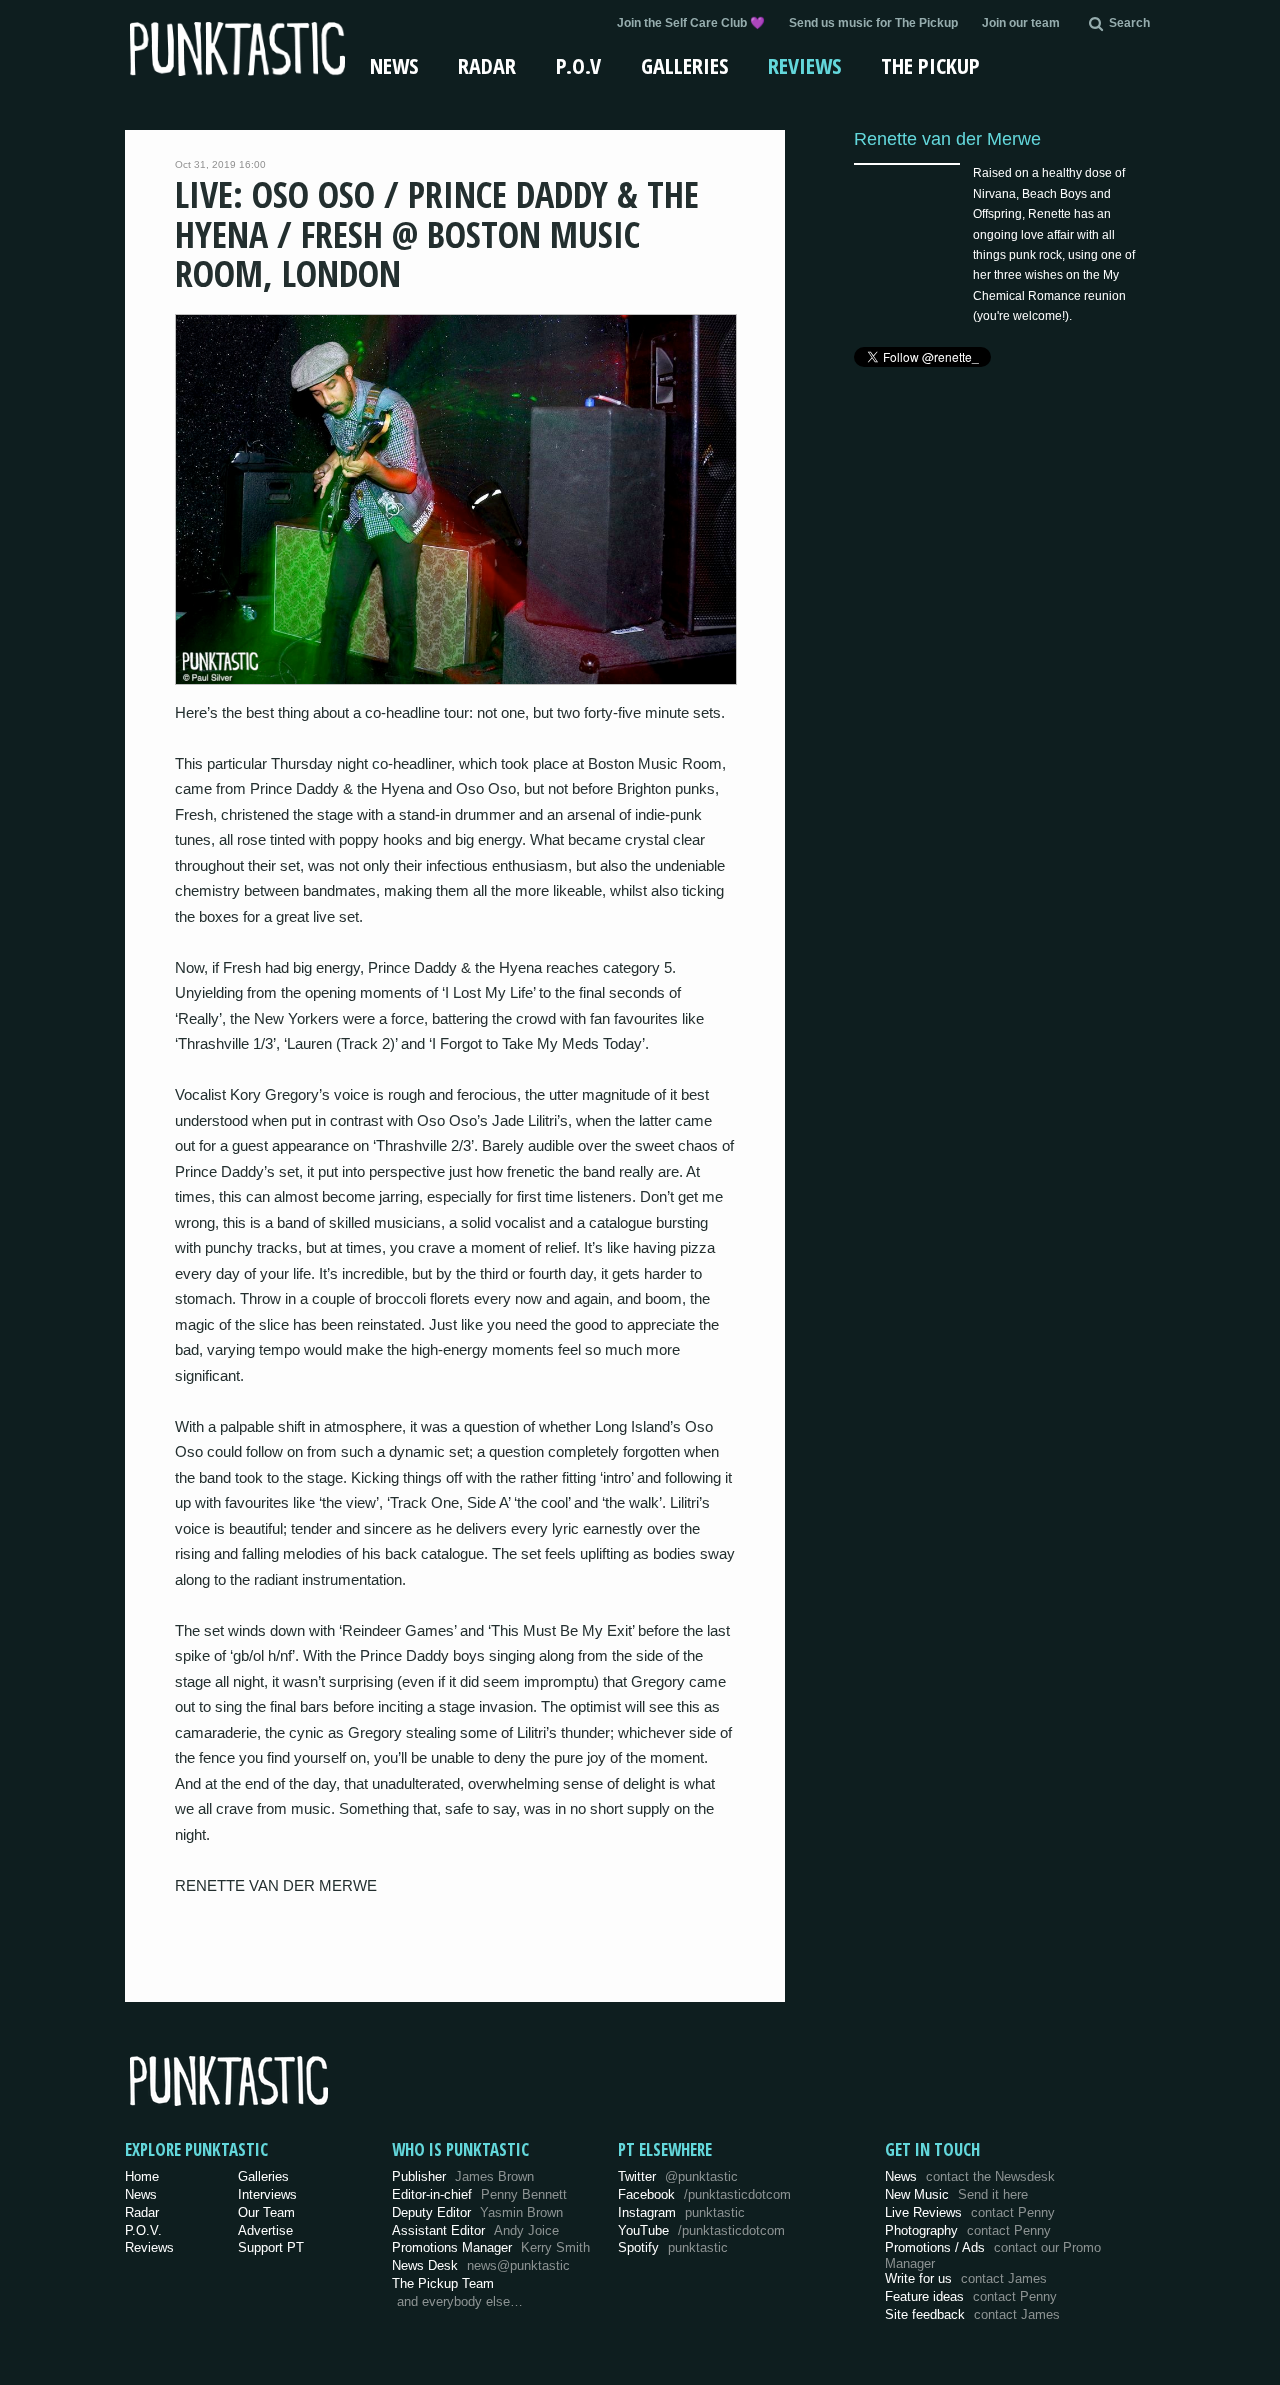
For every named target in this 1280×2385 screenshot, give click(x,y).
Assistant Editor (475, 2230)
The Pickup (930, 65)
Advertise (265, 2230)
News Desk (481, 2265)
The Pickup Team (443, 2283)
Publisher (463, 2176)
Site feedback (972, 2314)
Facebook (704, 2194)
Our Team (266, 2212)
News (394, 65)
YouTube (701, 2230)
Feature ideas (971, 2296)
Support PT (271, 2247)
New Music (956, 2194)
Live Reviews (970, 2212)
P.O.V (578, 65)
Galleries (684, 65)
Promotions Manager (491, 2247)
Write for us (966, 2278)
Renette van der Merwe (947, 138)
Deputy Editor (477, 2212)
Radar (487, 65)
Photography (968, 2230)
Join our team (1021, 23)
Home (142, 2176)
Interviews (267, 2194)
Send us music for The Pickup (873, 23)
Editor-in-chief (479, 2194)
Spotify (673, 2247)
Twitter (678, 2176)
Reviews (804, 65)
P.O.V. (143, 2230)
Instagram (681, 2212)
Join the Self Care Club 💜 (691, 23)
